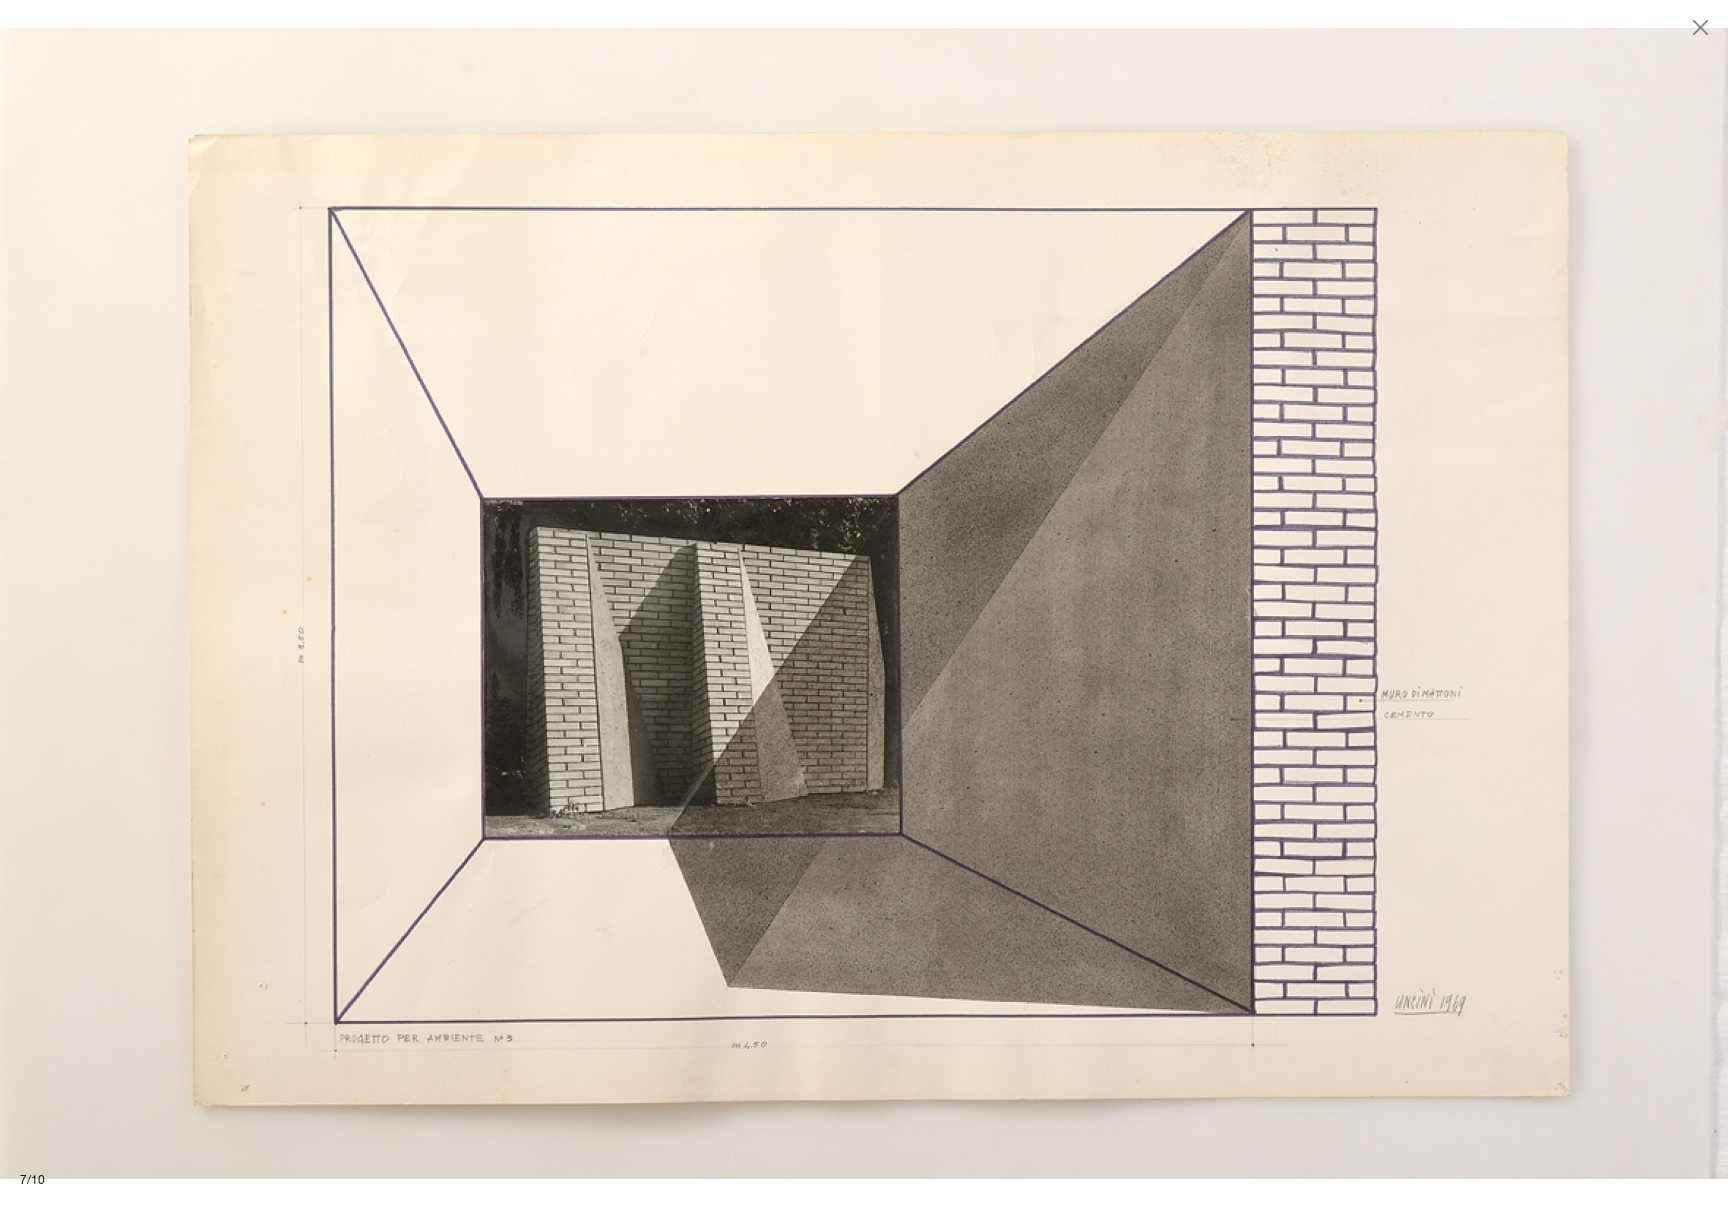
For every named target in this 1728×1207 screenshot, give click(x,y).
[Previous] (432, 603)
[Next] (1296, 603)
